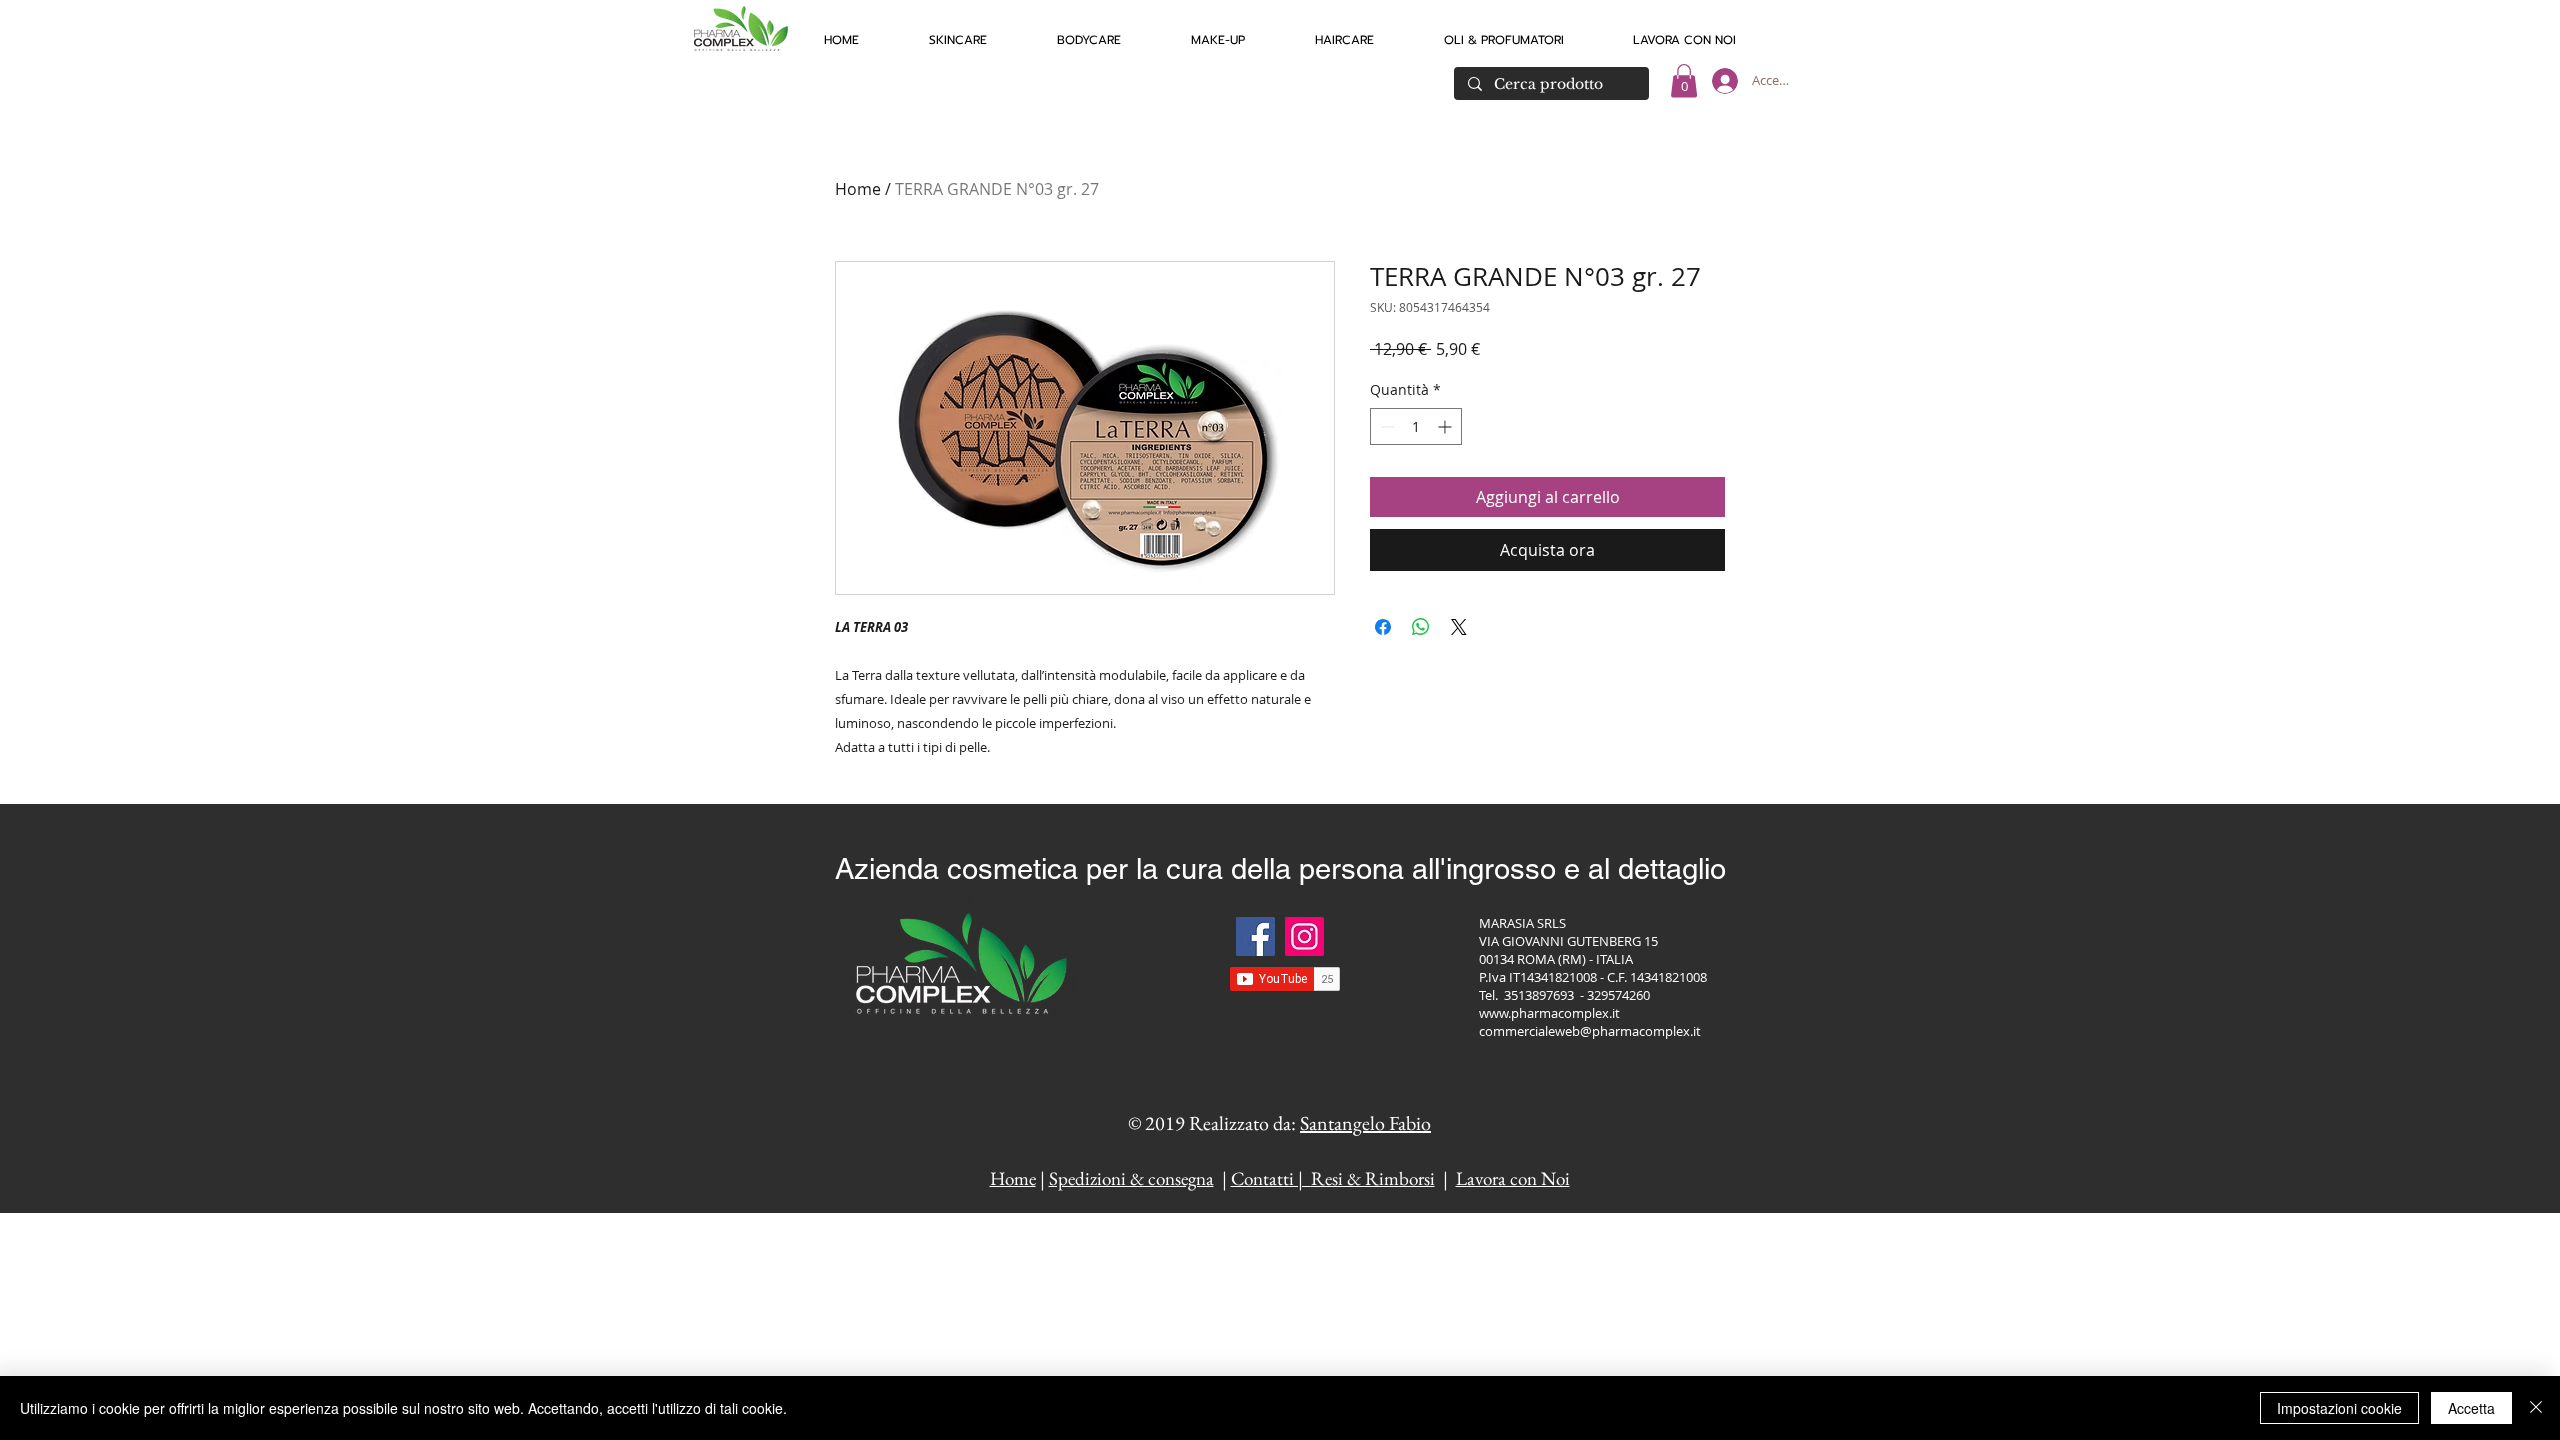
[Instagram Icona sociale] (1304, 936)
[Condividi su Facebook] (1383, 627)
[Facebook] (1255, 936)
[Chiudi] (2536, 1408)
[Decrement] (1385, 426)
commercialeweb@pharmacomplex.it (1590, 1031)
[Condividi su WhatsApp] (1421, 627)
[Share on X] (1459, 627)
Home (858, 189)
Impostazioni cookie (2339, 1408)
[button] (958, 31)
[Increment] (1446, 426)
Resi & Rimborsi (1373, 1178)
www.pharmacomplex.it (1549, 1013)
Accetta (2471, 1408)
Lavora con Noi (1513, 1178)
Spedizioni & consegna (1131, 1178)
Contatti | (1271, 1178)
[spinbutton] (1416, 426)
